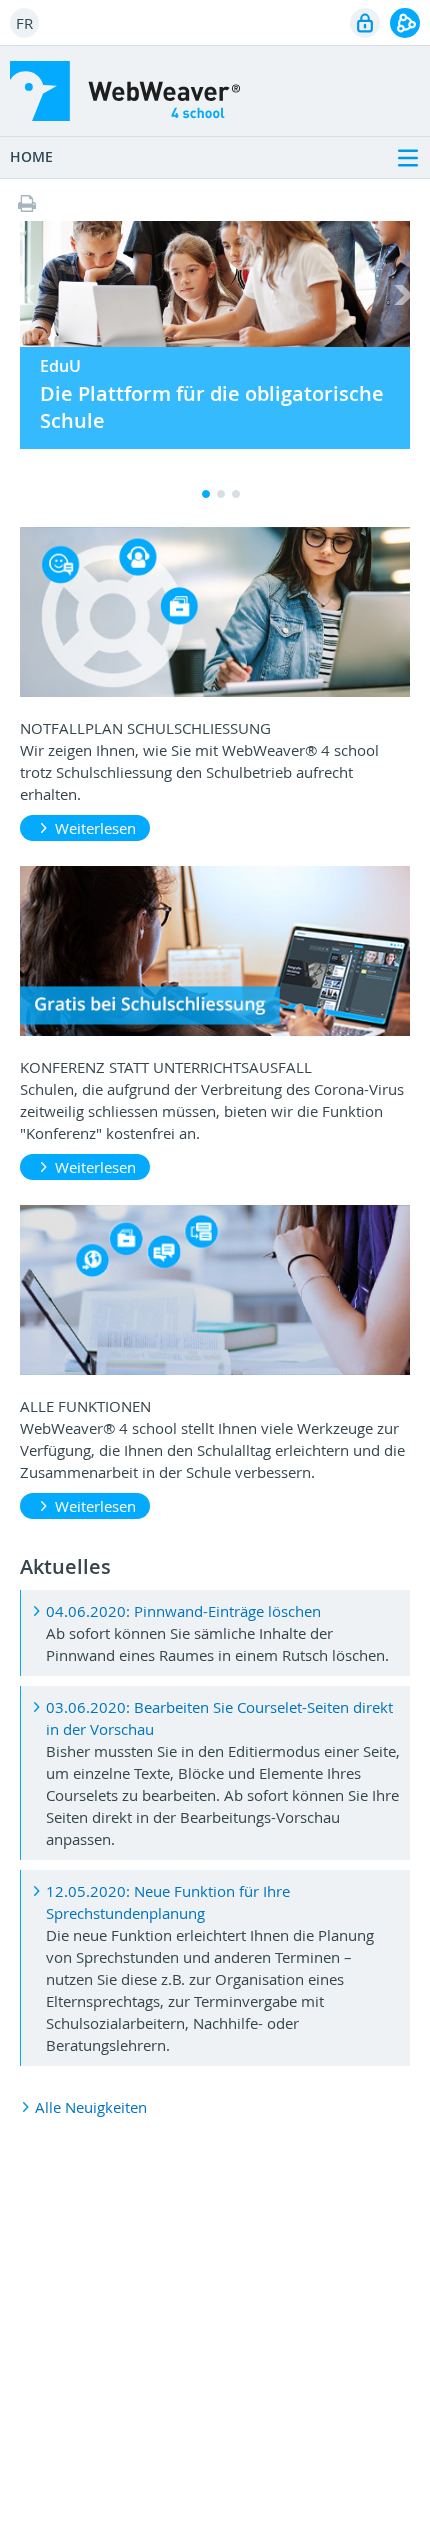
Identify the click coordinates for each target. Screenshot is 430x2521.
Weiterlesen (95, 828)
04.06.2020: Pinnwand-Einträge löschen (183, 1611)
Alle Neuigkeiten (91, 2107)
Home (31, 156)
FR (24, 23)
